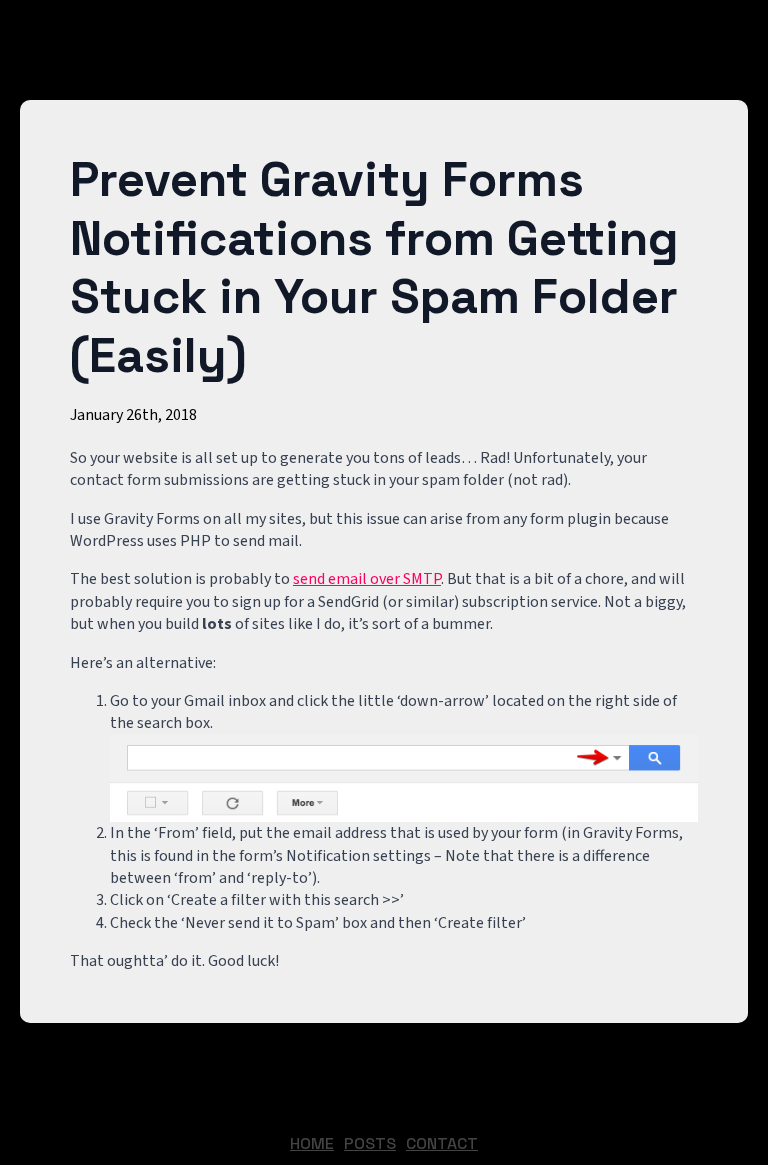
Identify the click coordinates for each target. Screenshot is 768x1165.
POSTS (370, 1143)
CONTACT (442, 1143)
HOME (312, 1143)
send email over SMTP (367, 579)
